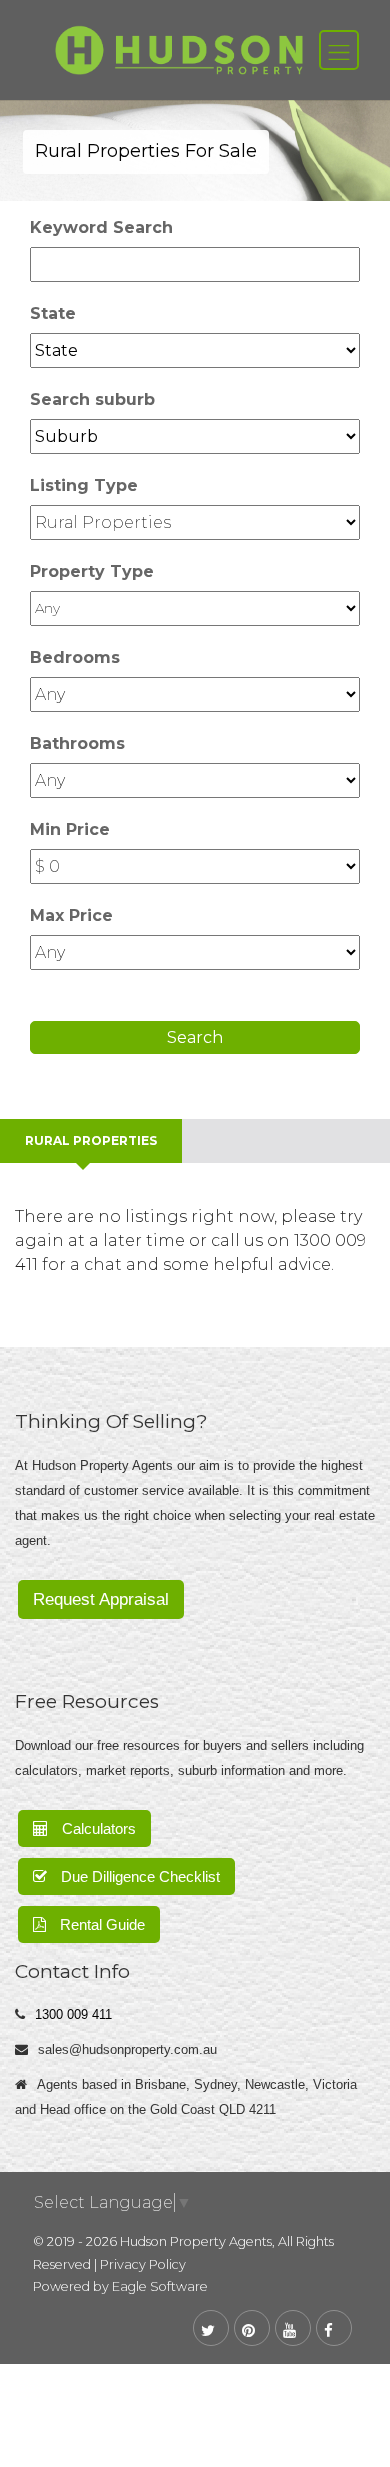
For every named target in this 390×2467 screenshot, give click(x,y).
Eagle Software (160, 2286)
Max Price (71, 915)
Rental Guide (100, 1924)
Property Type (92, 571)
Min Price (70, 829)
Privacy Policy (143, 2264)
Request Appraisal (101, 1599)
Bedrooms (75, 657)
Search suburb (92, 399)
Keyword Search (101, 227)
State (53, 313)
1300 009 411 (73, 2014)
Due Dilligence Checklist (138, 1876)
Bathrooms (77, 743)
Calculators (97, 1828)
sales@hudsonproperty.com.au (127, 2049)
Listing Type (84, 485)
